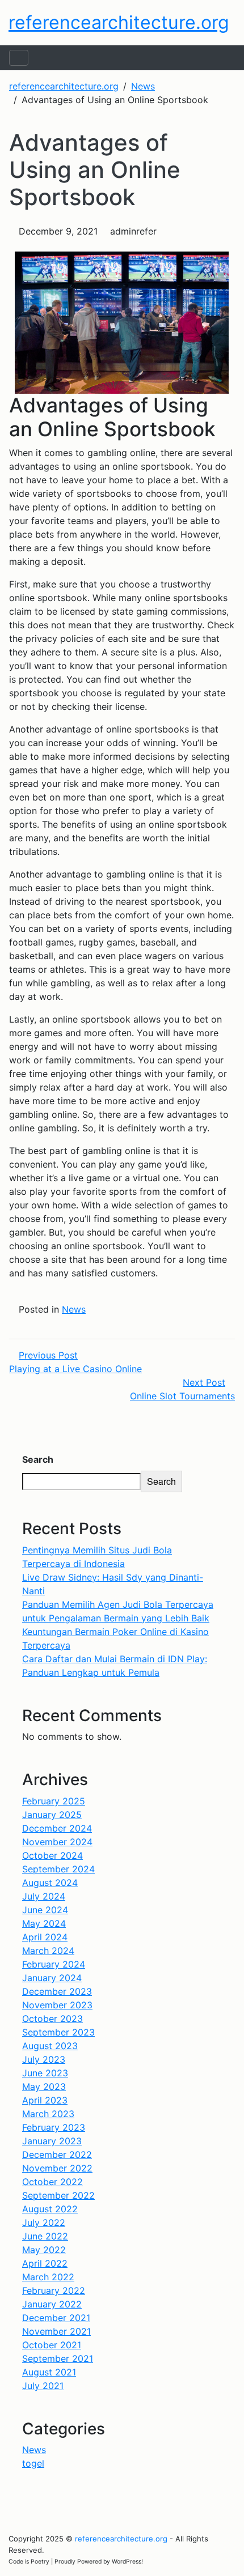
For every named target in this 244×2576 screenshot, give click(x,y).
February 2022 (54, 2290)
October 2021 (52, 2345)
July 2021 (43, 2386)
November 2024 (57, 1842)
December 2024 (57, 1828)
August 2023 (50, 2046)
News (74, 1309)
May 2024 (44, 1923)
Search (38, 1459)
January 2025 (52, 1815)
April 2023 (45, 2100)
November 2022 (57, 2168)
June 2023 (45, 2073)
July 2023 (44, 2059)
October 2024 (52, 1855)
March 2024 (48, 1951)
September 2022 (58, 2195)
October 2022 (52, 2182)
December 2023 (57, 1991)
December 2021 (56, 2318)
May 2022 (44, 2250)
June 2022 (45, 2236)
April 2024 (45, 1937)
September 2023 (58, 2032)
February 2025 (54, 1801)
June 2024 (45, 1910)
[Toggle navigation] (19, 58)
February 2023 (54, 2127)
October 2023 (52, 2019)
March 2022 (48, 2277)
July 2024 (44, 1896)
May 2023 (44, 2087)
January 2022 (52, 2304)
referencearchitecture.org (119, 22)
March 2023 (48, 2114)
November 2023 (57, 2005)
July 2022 (44, 2222)
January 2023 (52, 2141)
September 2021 (58, 2358)
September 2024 (58, 1869)
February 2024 (54, 1964)
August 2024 (50, 1883)
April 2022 (45, 2263)
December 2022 (57, 2155)
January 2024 (52, 1978)
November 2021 (56, 2331)
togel (33, 2463)
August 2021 (49, 2372)
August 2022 (50, 2209)
